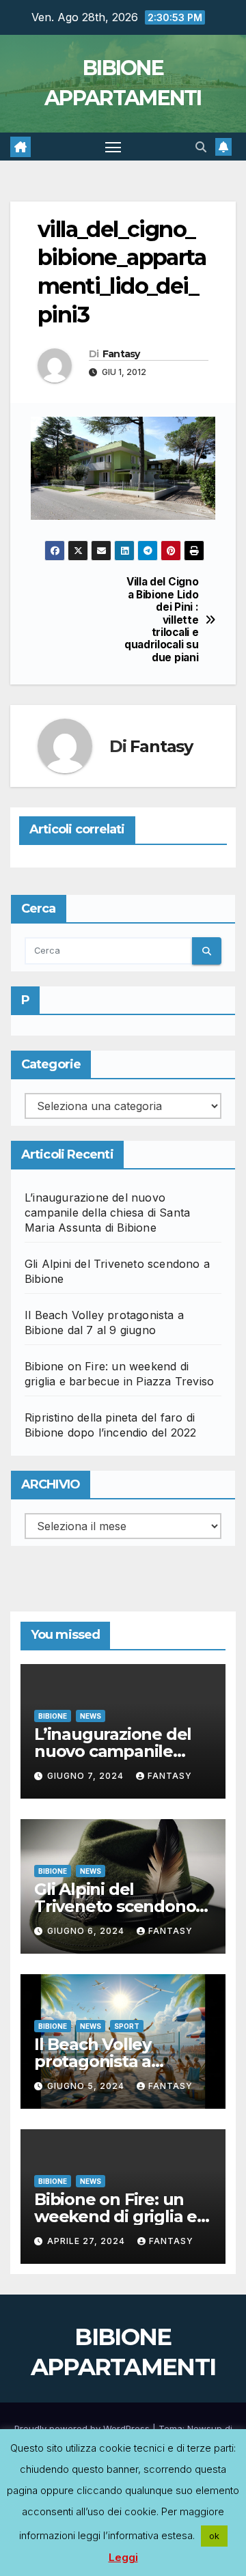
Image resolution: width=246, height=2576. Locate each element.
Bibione (53, 1716)
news (91, 1716)
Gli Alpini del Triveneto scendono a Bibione (122, 1906)
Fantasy (121, 354)
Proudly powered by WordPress (83, 2428)
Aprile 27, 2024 (87, 2241)
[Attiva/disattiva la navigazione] (113, 147)
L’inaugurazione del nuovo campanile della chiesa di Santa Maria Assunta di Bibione (107, 1213)
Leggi (123, 2557)
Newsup (205, 2428)
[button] (201, 147)
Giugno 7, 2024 (87, 1776)
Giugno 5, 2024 (87, 2086)
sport (127, 2026)
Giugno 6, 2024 (87, 1931)
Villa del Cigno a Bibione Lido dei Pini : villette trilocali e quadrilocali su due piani (161, 620)
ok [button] (214, 2536)
